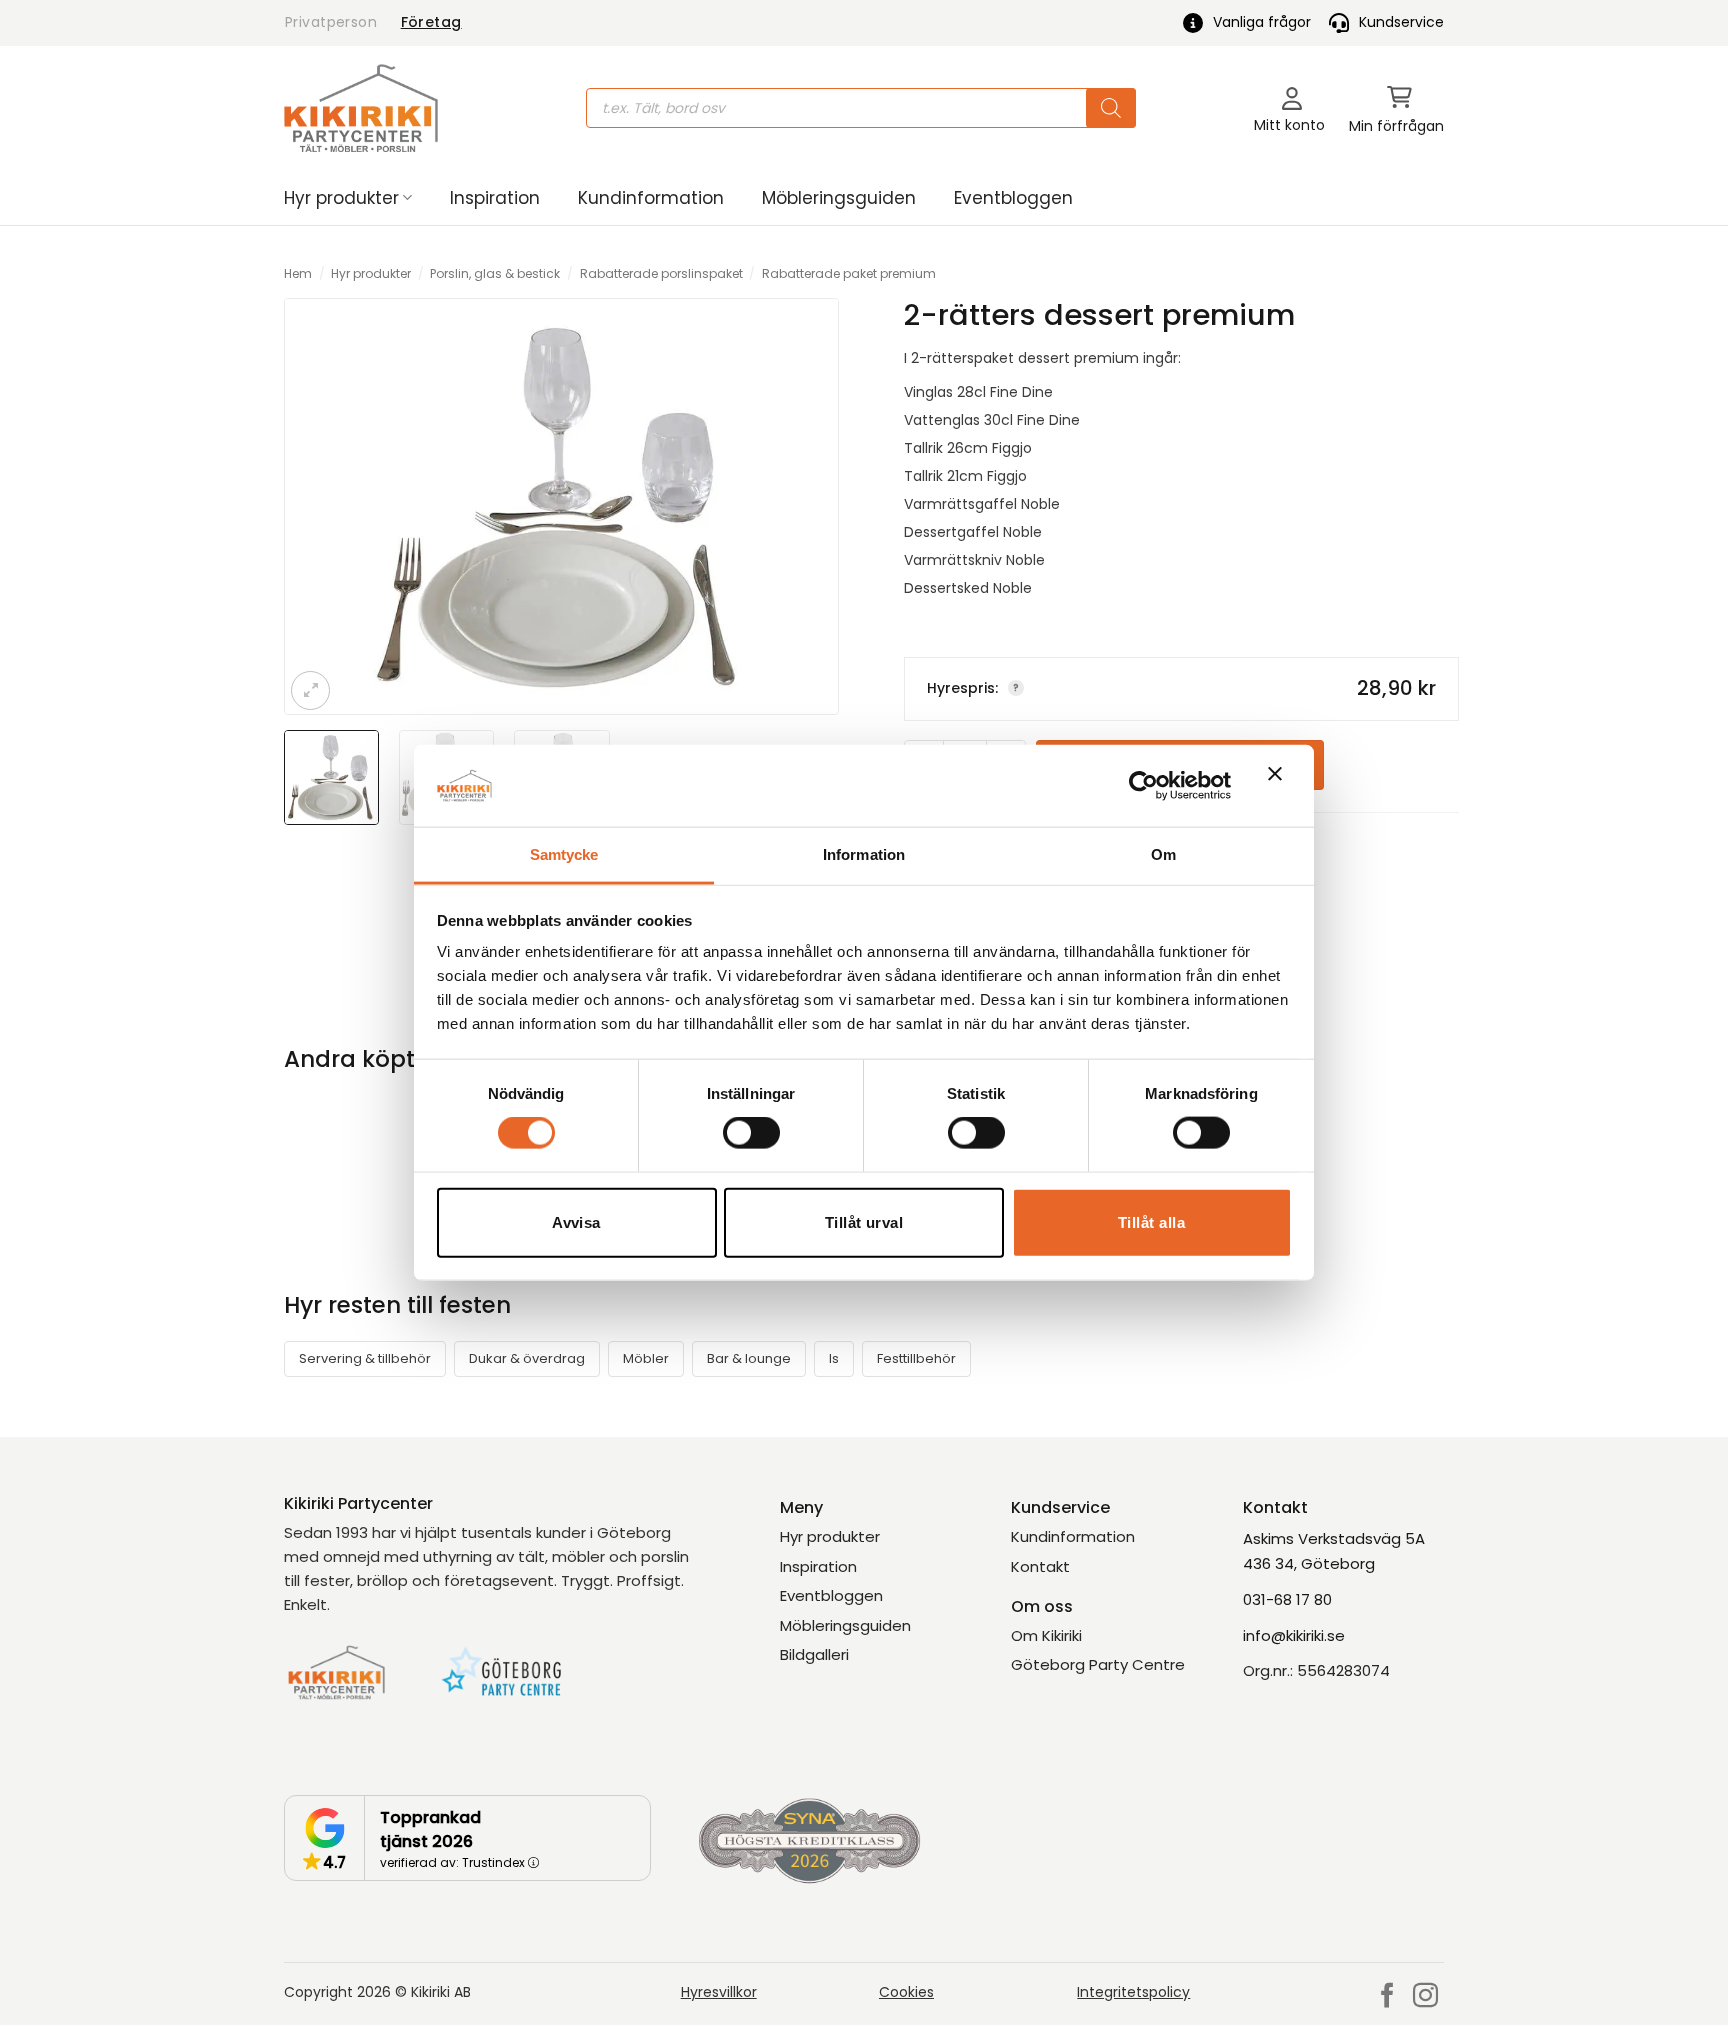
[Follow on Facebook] (1387, 1997)
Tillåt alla (1151, 1221)
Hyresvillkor (719, 1992)
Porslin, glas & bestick (495, 273)
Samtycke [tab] (564, 854)
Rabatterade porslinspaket (661, 273)
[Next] (807, 506)
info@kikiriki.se (1294, 1635)
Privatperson (331, 22)
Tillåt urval (864, 1221)
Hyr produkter (341, 198)
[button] (1396, 108)
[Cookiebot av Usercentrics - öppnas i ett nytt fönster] (1143, 785)
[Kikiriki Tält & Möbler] (361, 108)
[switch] (751, 1133)
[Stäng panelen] (1280, 786)
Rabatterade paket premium (849, 273)
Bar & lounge (749, 1358)
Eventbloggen (1013, 198)
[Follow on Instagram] (1425, 1997)
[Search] (1111, 108)
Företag (431, 22)
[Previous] (316, 506)
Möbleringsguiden (839, 198)
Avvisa (576, 1221)
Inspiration (495, 198)
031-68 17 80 (1287, 1599)
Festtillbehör (916, 1358)
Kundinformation (651, 198)
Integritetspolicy (1133, 1992)
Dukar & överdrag (527, 1358)
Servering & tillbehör (365, 1358)
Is (834, 1358)
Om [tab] (1163, 854)
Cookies (906, 1992)
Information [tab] (864, 854)
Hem (298, 273)
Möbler (646, 1358)
